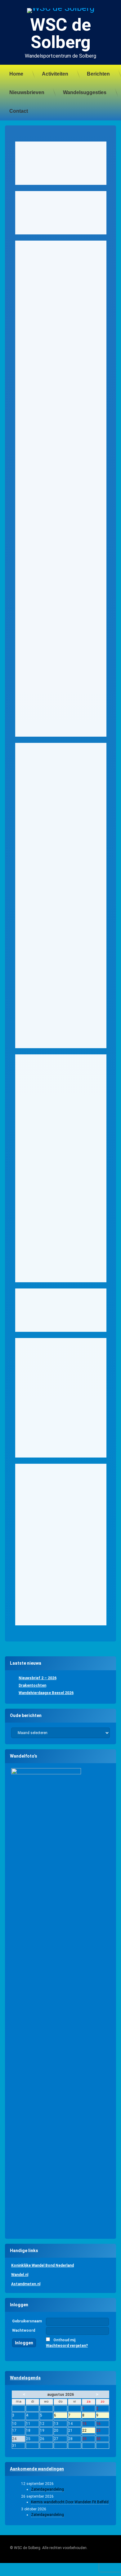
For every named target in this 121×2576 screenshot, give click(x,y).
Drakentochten (32, 1685)
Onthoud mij (64, 2340)
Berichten (98, 74)
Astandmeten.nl (26, 2284)
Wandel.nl (20, 2275)
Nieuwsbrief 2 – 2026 (38, 1678)
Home (16, 74)
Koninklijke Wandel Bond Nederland (43, 2265)
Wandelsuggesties (85, 92)
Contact (19, 111)
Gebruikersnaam (27, 2321)
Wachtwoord (24, 2330)
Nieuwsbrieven (27, 92)
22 (89, 2431)
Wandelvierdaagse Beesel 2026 (46, 1693)
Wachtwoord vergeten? (67, 2346)
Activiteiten (55, 74)
